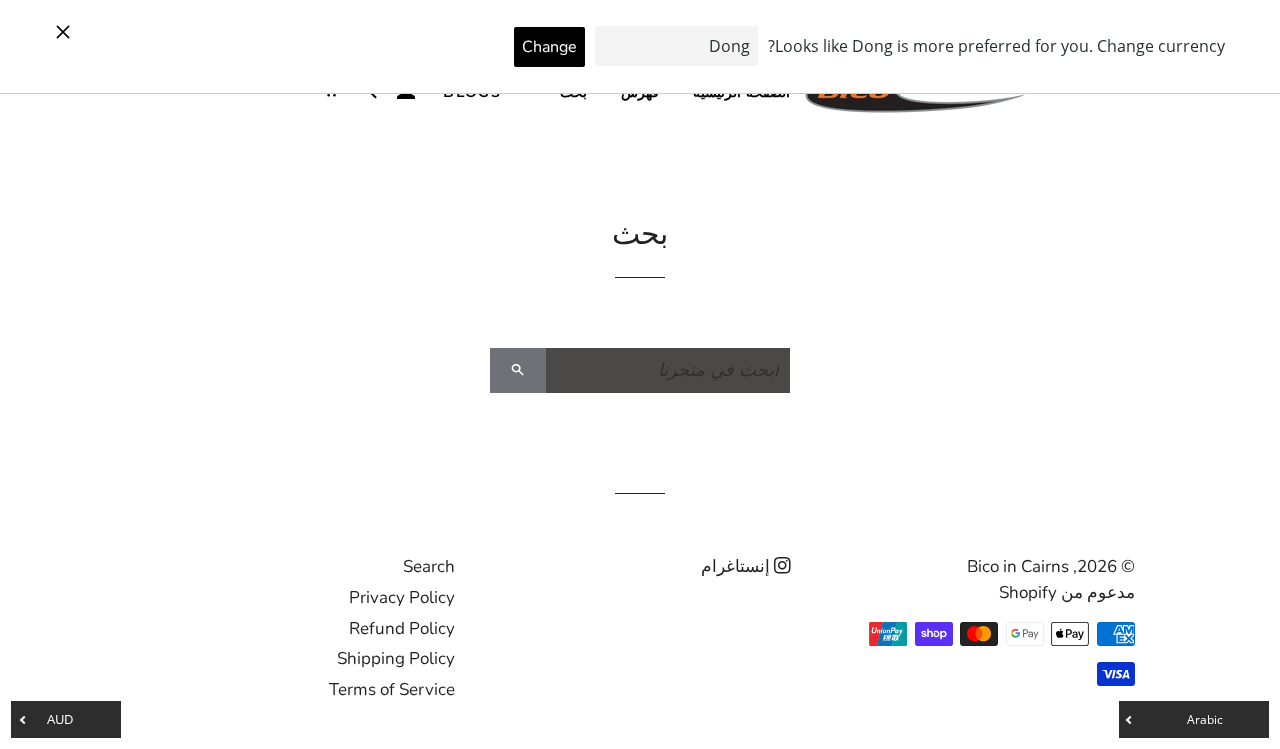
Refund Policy (402, 628)
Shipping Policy (396, 658)
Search (429, 566)
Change (549, 47)
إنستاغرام (737, 566)
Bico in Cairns (1018, 566)
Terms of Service (392, 689)
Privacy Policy (402, 597)
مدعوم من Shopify (1067, 592)
